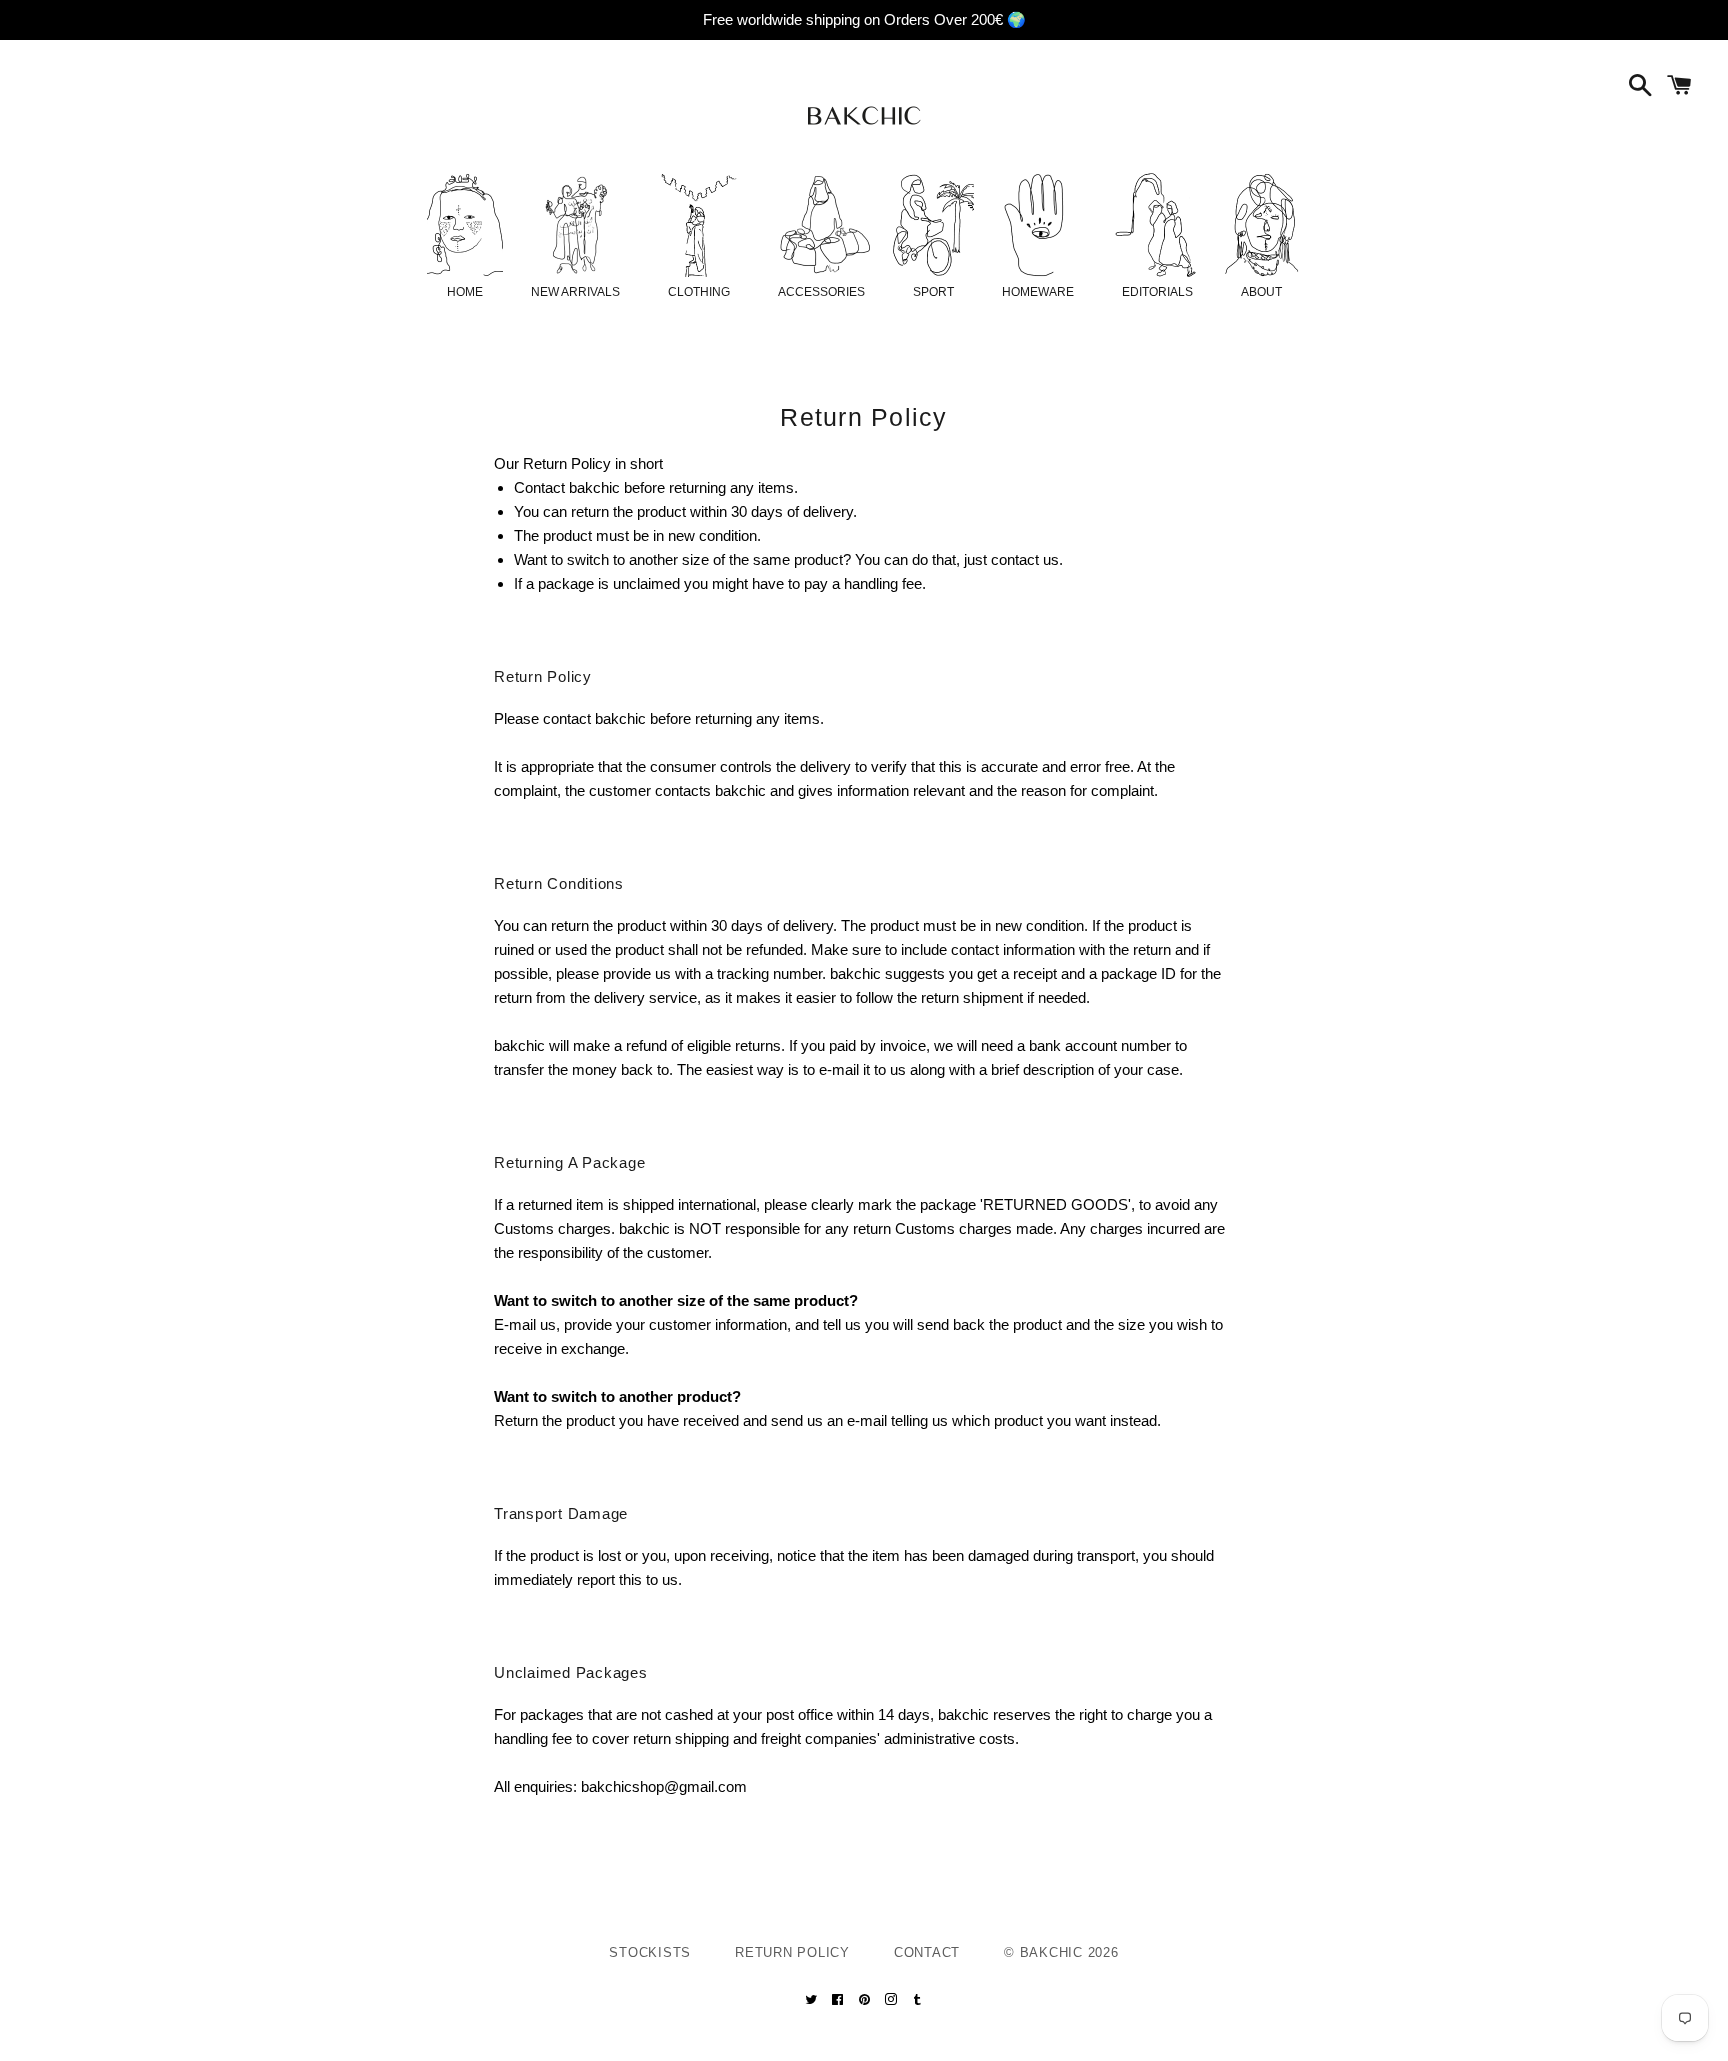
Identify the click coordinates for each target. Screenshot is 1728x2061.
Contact (927, 1952)
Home (465, 292)
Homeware (1038, 292)
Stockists (650, 1952)
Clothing (699, 292)
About (1261, 292)
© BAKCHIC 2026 (1061, 1952)
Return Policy (792, 1952)
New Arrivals (575, 292)
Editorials (1157, 292)
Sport (933, 292)
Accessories (821, 292)
